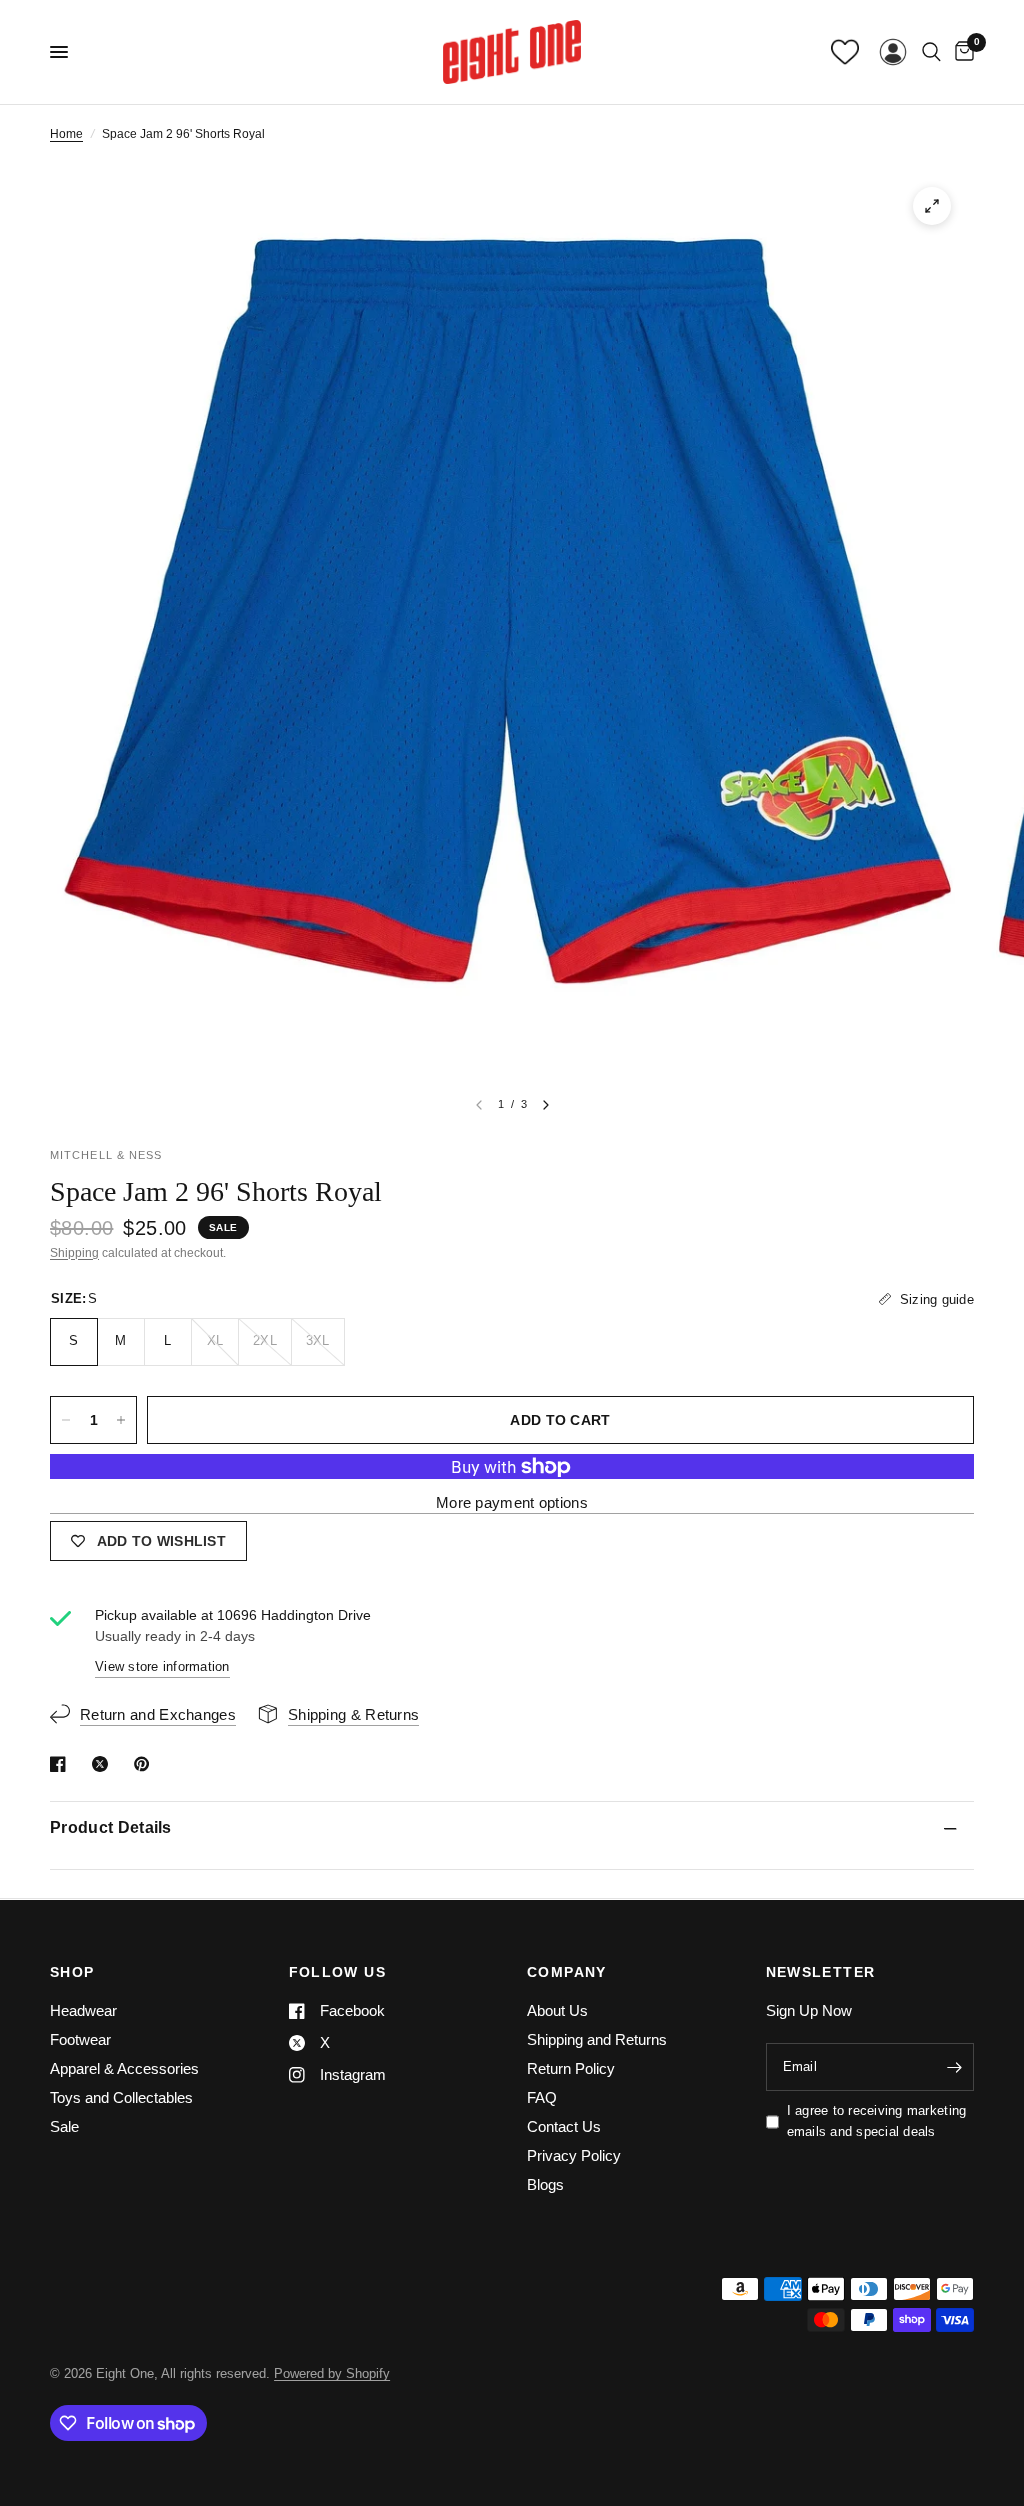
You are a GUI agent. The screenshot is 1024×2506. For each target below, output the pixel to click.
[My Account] (893, 52)
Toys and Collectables (121, 2097)
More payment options (512, 1502)
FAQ (542, 2097)
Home (66, 134)
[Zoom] (932, 206)
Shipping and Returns (597, 2039)
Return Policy (571, 2068)
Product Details (111, 1827)
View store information (162, 1666)
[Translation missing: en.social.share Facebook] (62, 1764)
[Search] (931, 52)
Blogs (545, 2184)
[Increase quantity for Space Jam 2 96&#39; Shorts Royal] (121, 1420)
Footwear (80, 2039)
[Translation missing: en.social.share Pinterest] (146, 1764)
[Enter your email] (954, 2067)
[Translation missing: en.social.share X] (104, 1764)
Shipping (74, 1253)
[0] (961, 52)
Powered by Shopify (332, 2373)
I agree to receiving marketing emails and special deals (877, 2121)
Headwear (83, 2010)
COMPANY (567, 1972)
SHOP (72, 1972)
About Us (557, 2010)
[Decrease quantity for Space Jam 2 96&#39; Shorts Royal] (66, 1420)
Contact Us (564, 2126)
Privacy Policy (574, 2155)
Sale (64, 2126)
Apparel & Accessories (124, 2068)
